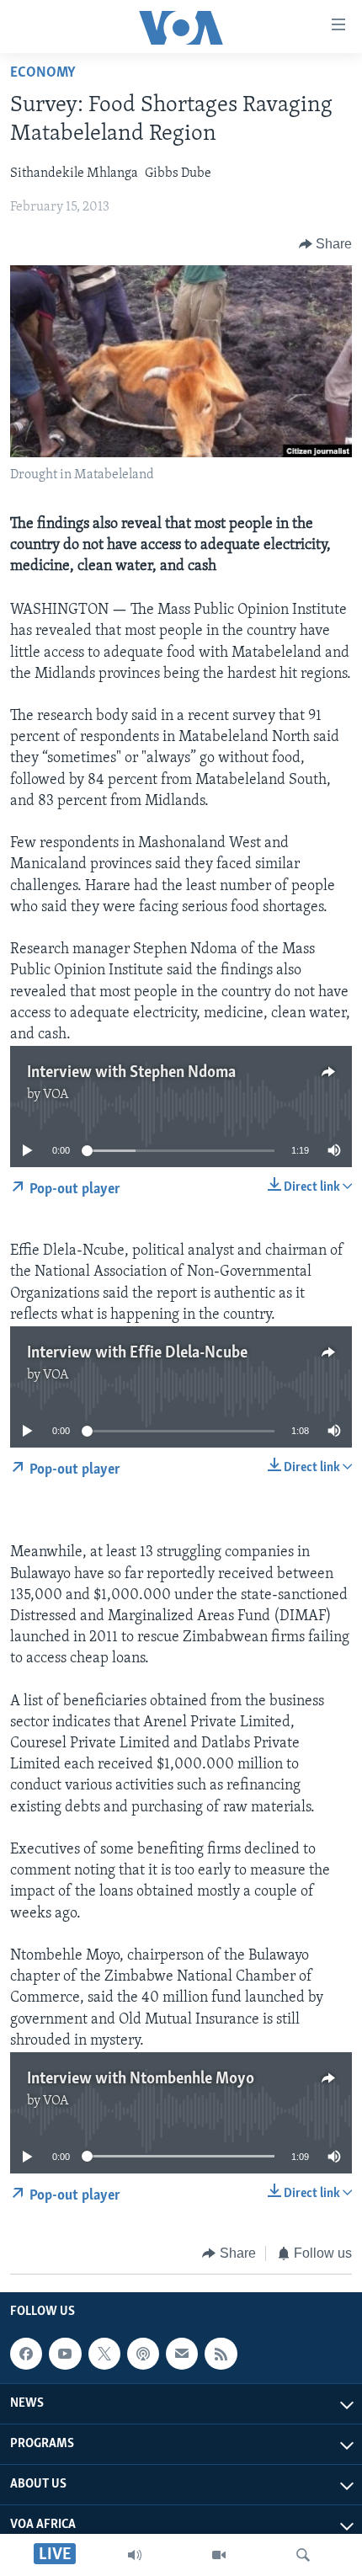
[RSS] (221, 2354)
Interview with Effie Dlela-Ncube (137, 1353)
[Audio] (135, 2555)
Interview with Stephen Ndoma (131, 1073)
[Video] (219, 2555)
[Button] (326, 244)
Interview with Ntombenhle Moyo (141, 2079)
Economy (43, 73)
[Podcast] (143, 2354)
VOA (56, 1095)
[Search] (303, 2555)
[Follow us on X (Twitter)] (104, 2354)
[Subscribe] (182, 2354)
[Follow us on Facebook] (26, 2354)
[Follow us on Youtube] (65, 2354)
